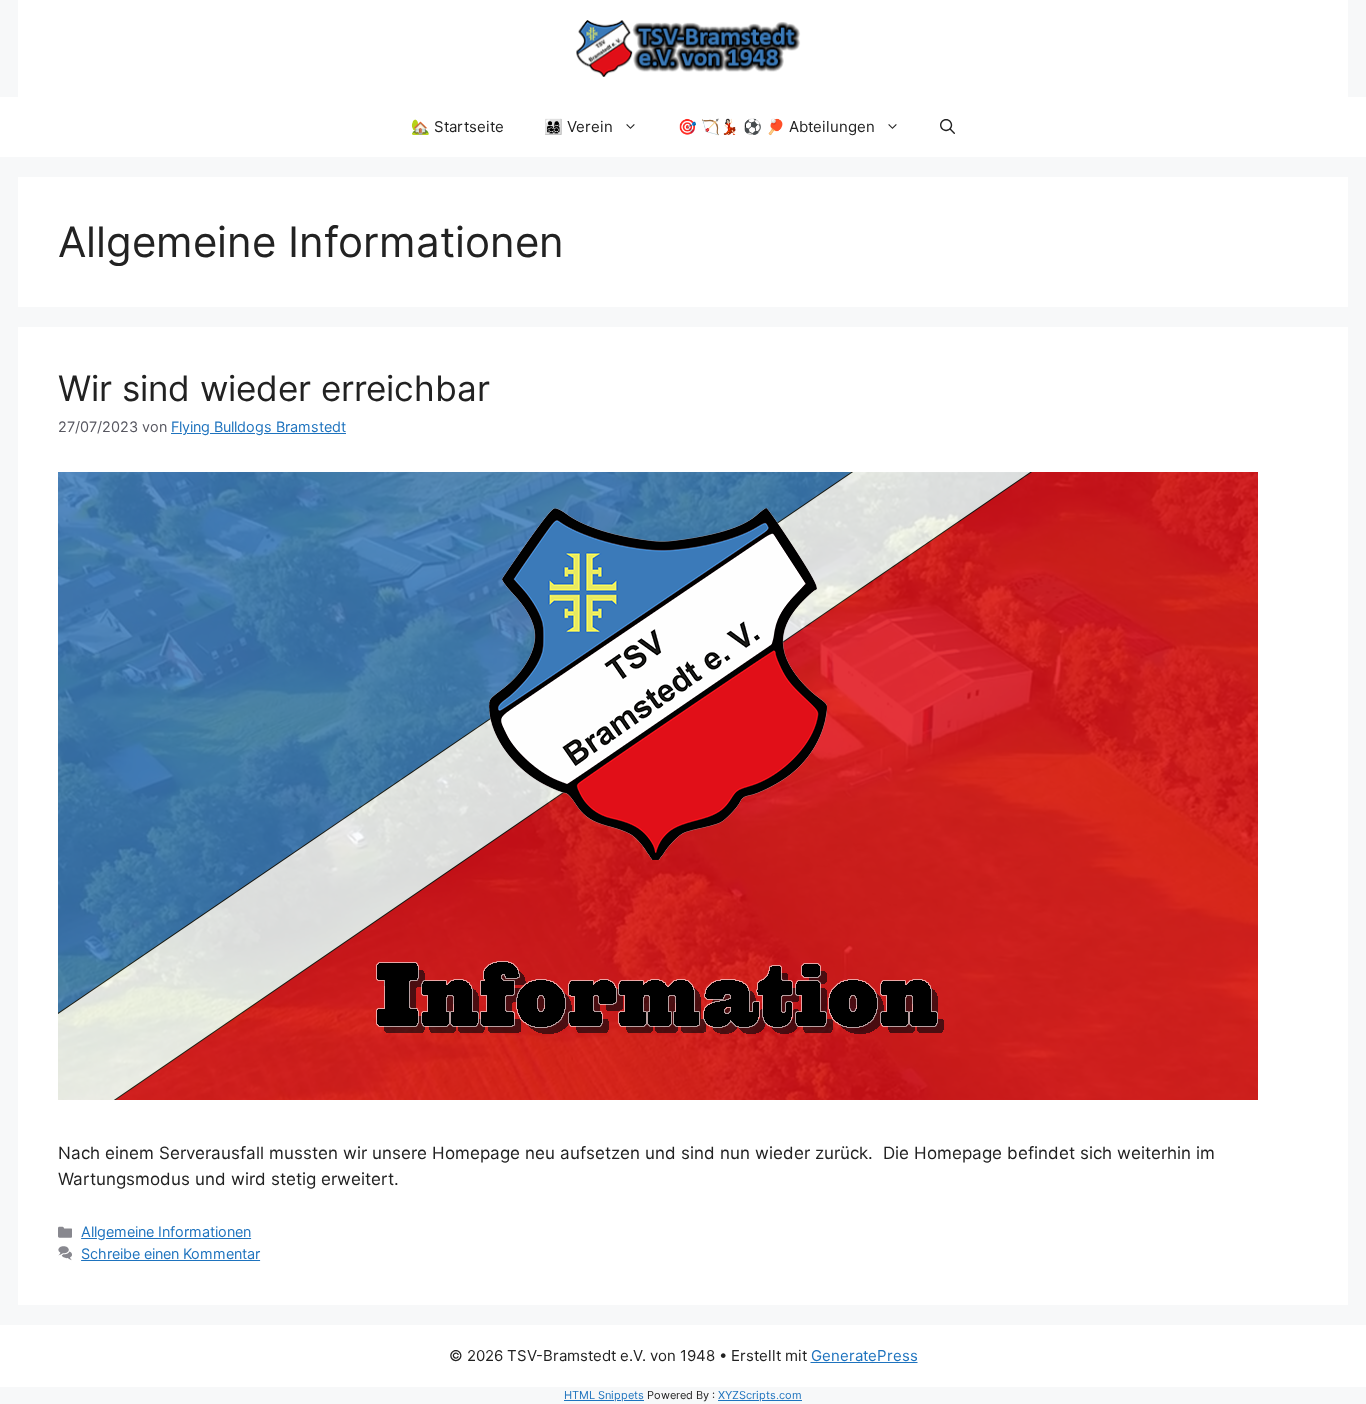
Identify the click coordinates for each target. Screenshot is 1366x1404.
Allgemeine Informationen (166, 1231)
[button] (947, 127)
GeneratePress (864, 1355)
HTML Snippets (604, 1395)
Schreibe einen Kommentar (170, 1253)
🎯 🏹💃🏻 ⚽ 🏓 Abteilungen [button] (776, 126)
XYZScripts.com (760, 1395)
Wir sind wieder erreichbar (274, 388)
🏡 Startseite (457, 126)
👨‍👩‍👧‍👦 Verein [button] (578, 126)
